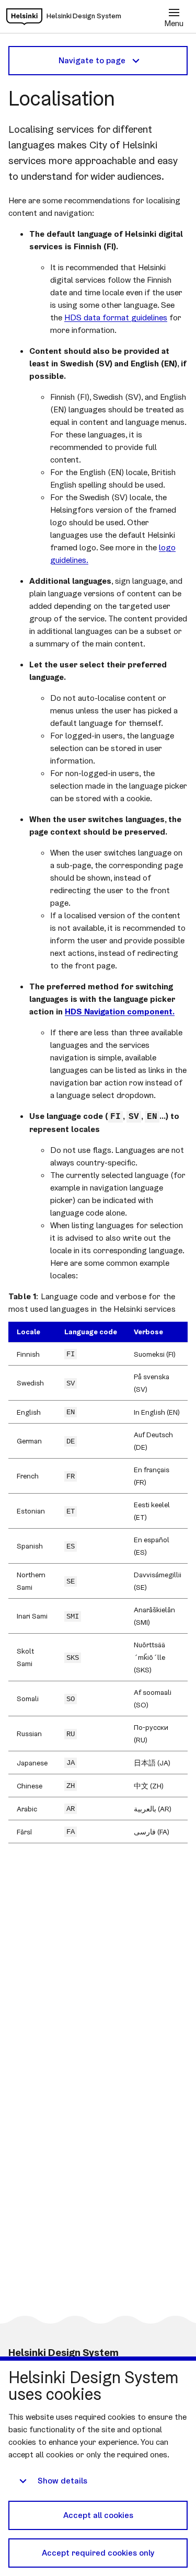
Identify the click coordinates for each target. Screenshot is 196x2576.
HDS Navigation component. (120, 1012)
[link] (24, 17)
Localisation (61, 98)
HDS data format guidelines (116, 317)
